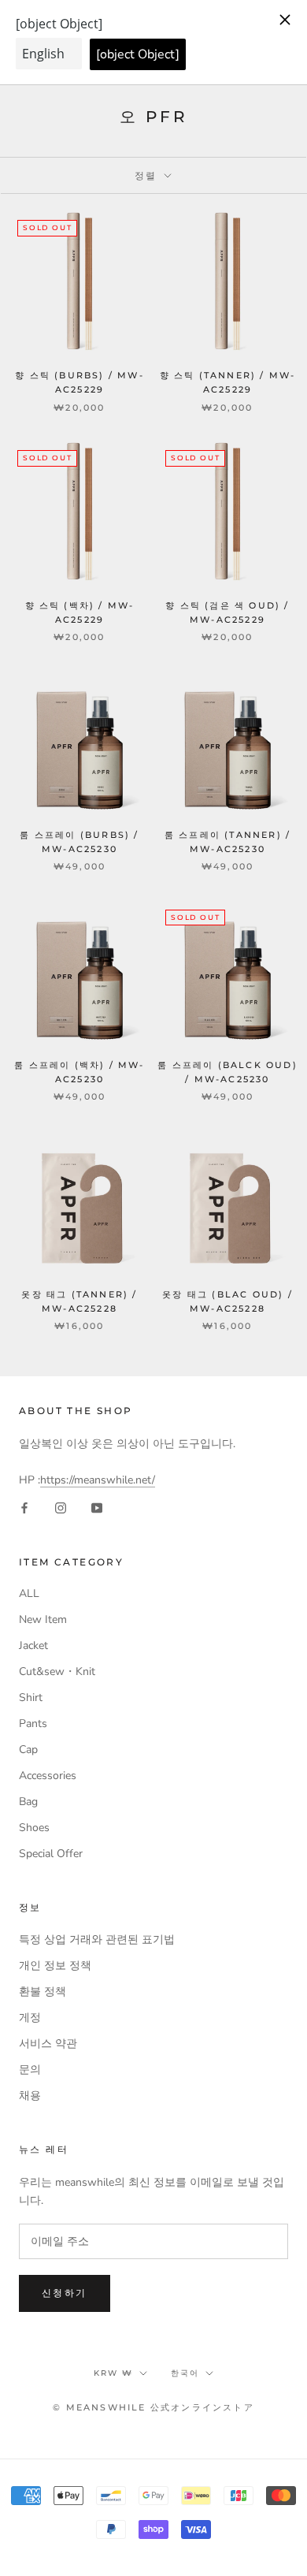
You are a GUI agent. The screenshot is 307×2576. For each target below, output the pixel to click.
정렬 (148, 175)
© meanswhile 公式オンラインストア (153, 2407)
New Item (43, 1619)
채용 (30, 2096)
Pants (33, 1724)
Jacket (33, 1645)
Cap (28, 1750)
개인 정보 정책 (55, 1966)
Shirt (31, 1697)
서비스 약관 (48, 2044)
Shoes (34, 1828)
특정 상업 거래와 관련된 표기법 (97, 1939)
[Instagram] (61, 1507)
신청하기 (65, 2293)
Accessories (48, 1776)
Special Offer (51, 1854)
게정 (30, 2018)
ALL (29, 1593)
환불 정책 (43, 1992)
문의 (30, 2070)
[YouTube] (97, 1507)
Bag (28, 1802)
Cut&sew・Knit (57, 1671)
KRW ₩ (113, 2373)
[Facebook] (24, 1507)
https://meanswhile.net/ (98, 1480)
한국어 (185, 2373)
